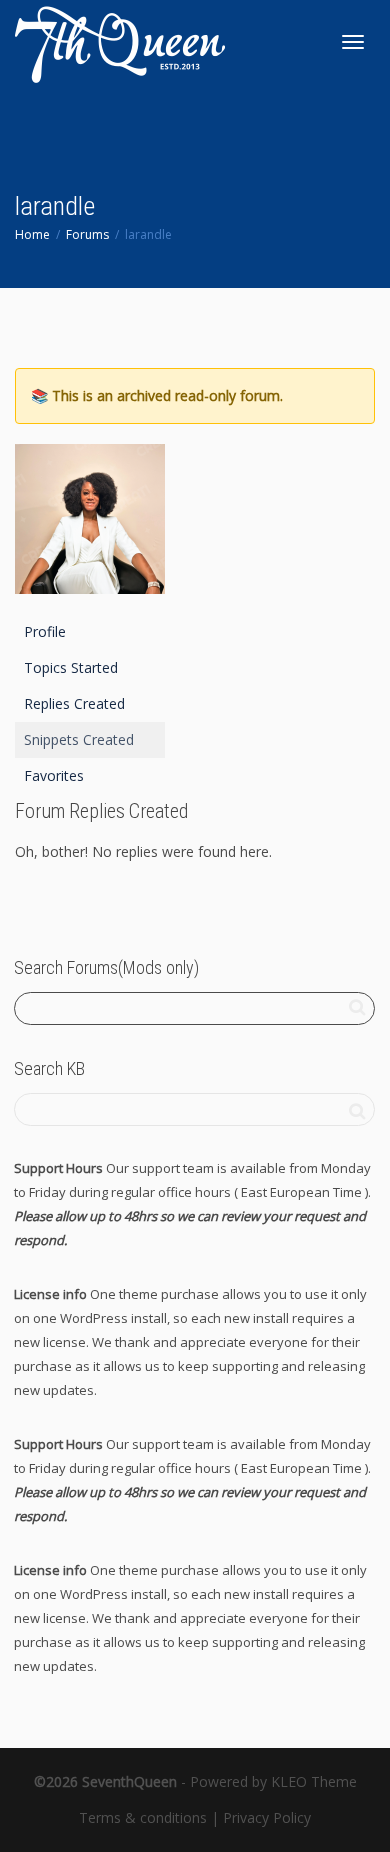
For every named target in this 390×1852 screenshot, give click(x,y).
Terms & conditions (143, 1817)
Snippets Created (79, 739)
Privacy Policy (267, 1817)
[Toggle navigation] (353, 42)
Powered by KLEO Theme (273, 1781)
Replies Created (74, 703)
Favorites (54, 775)
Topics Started (71, 667)
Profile (45, 631)
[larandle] (90, 527)
